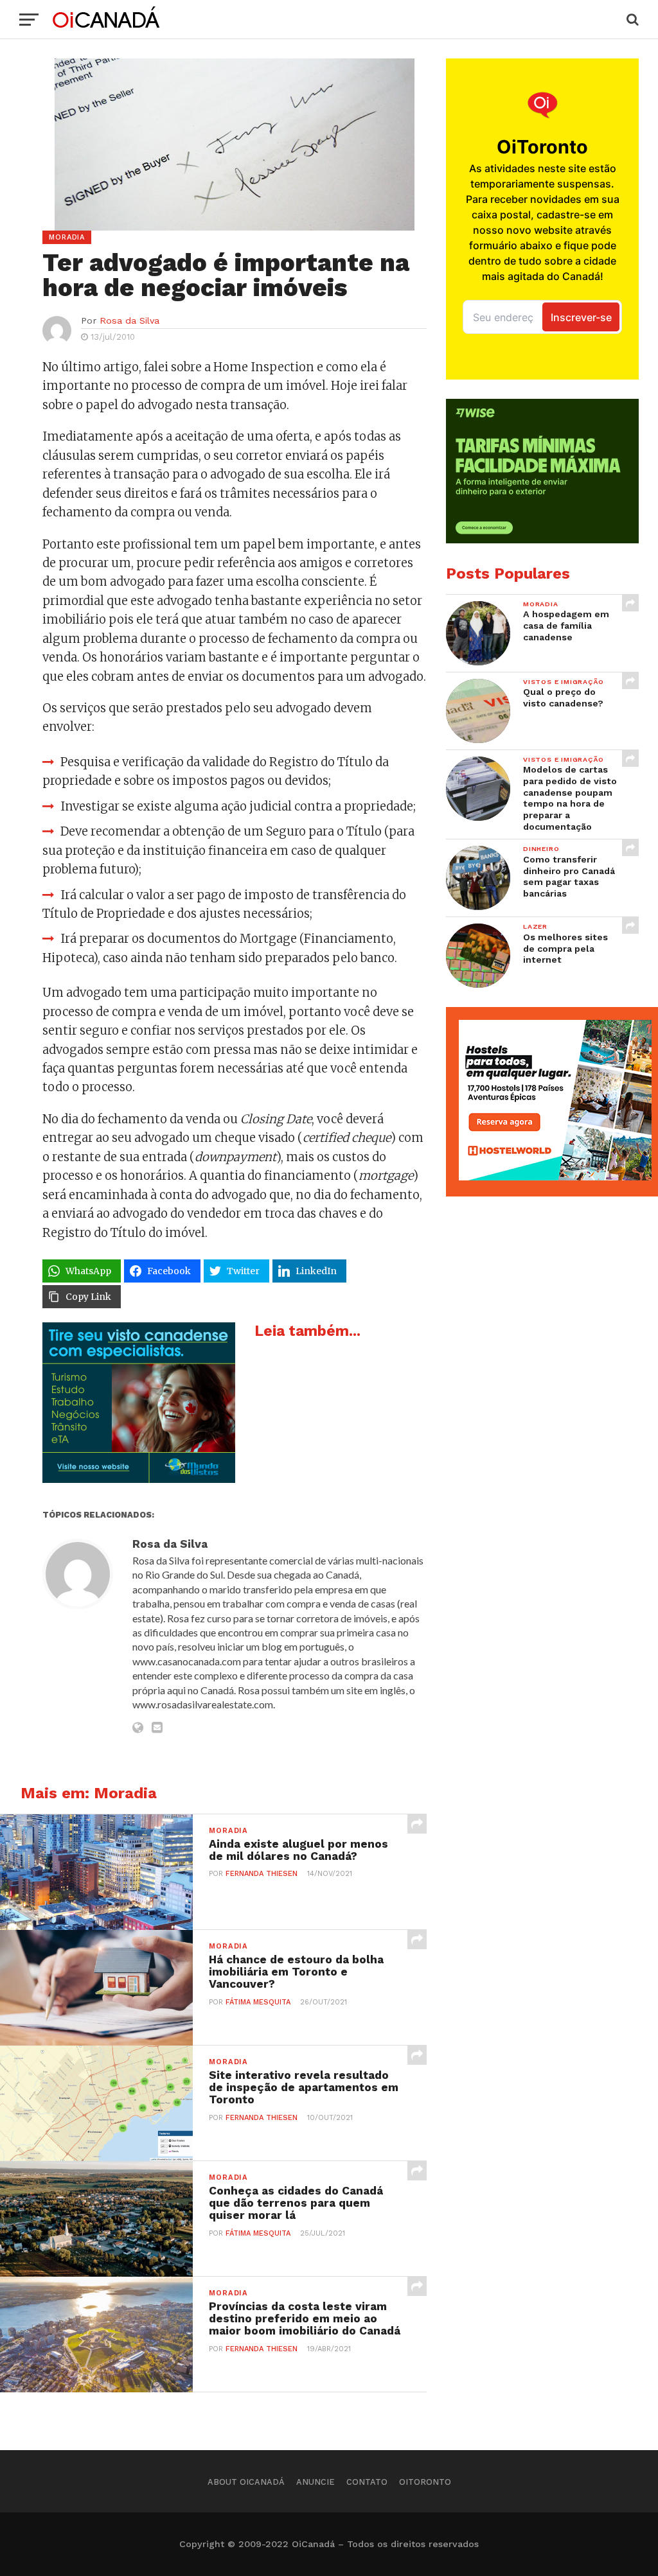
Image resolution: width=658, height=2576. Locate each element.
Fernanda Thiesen (262, 1874)
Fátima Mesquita (258, 2002)
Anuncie (316, 2482)
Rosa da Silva (129, 320)
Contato (367, 2482)
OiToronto (425, 2482)
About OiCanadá (246, 2482)
